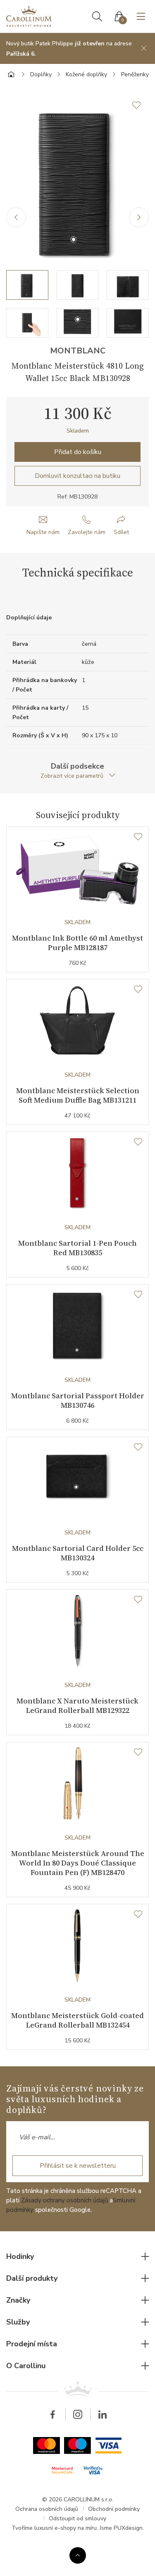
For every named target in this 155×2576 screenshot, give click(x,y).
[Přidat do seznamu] (141, 105)
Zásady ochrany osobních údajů (64, 2200)
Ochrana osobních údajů (47, 2509)
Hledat (97, 16)
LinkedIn (103, 2414)
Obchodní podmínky (114, 2509)
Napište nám (43, 532)
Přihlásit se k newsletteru (78, 2166)
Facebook (53, 2414)
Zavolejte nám (87, 532)
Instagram (78, 2414)
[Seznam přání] (138, 837)
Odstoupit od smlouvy (77, 2518)
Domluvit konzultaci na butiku (77, 476)
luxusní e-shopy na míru (66, 2528)
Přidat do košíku (78, 452)
